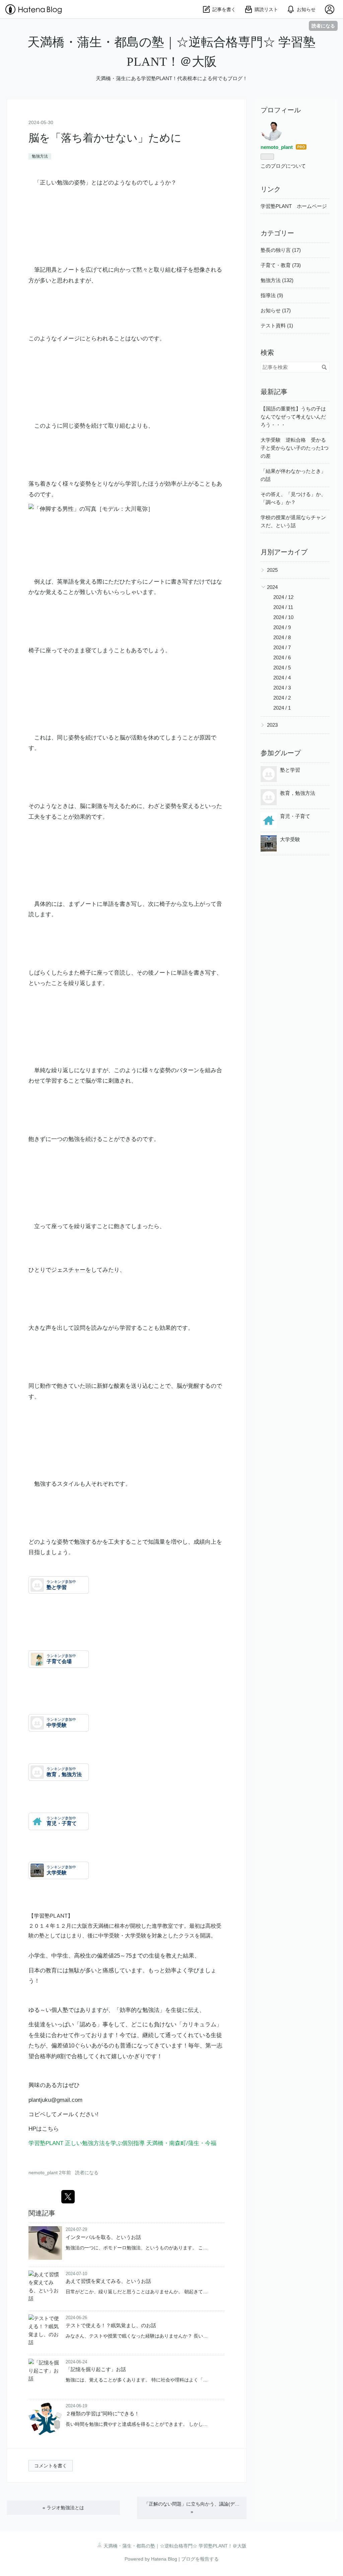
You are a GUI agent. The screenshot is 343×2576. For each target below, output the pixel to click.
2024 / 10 (283, 617)
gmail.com (70, 2100)
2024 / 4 (282, 678)
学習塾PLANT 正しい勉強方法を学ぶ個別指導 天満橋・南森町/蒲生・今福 (122, 2143)
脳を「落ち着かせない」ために (105, 138)
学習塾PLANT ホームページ (294, 206)
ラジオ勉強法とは (63, 2508)
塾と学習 (290, 770)
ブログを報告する (200, 2559)
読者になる (323, 26)
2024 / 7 (282, 647)
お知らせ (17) (276, 310)
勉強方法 (40, 156)
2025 (272, 570)
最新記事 (274, 392)
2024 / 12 (283, 597)
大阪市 (85, 1926)
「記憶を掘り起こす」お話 (96, 2369)
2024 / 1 (282, 708)
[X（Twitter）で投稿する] (68, 2197)
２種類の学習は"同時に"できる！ (102, 2414)
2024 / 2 (282, 698)
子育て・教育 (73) (281, 265)
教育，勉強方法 (298, 793)
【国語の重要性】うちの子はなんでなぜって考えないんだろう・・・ (293, 417)
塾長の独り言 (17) (281, 250)
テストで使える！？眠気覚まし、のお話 (111, 2325)
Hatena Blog (164, 2559)
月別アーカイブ (284, 552)
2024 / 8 (282, 637)
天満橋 (101, 1926)
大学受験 (290, 839)
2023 (272, 725)
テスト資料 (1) (277, 325)
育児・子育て (295, 816)
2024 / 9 (282, 627)
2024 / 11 (283, 607)
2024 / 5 (282, 668)
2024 (272, 587)
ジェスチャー (68, 1270)
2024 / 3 (282, 688)
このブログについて (283, 166)
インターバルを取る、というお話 (103, 2237)
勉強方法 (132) (277, 280)
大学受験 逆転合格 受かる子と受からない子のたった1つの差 (295, 448)
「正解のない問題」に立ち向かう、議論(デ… (192, 2508)
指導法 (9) (272, 295)
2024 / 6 (282, 657)
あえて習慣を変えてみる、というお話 (108, 2281)
